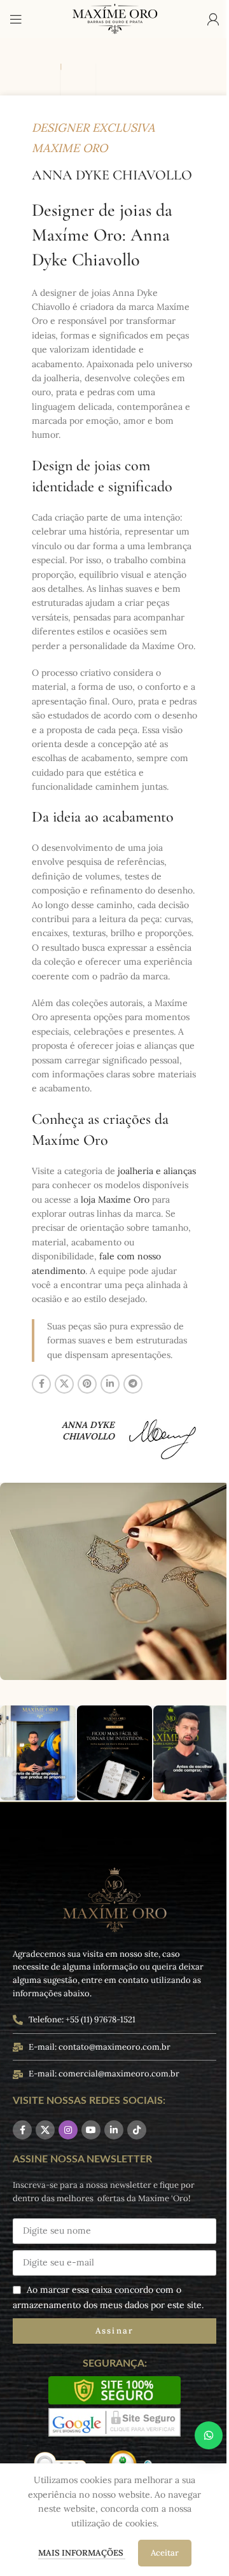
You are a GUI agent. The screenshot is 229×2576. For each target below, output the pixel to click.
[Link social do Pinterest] (87, 1384)
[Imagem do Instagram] (38, 1753)
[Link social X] (64, 1384)
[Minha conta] (213, 19)
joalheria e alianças (157, 1171)
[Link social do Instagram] (68, 2130)
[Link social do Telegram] (133, 1384)
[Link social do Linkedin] (110, 1384)
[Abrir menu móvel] (16, 19)
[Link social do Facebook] (41, 1384)
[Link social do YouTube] (91, 2130)
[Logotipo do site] (114, 18)
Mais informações (82, 2553)
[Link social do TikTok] (137, 2130)
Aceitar (165, 2553)
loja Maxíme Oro (115, 1200)
